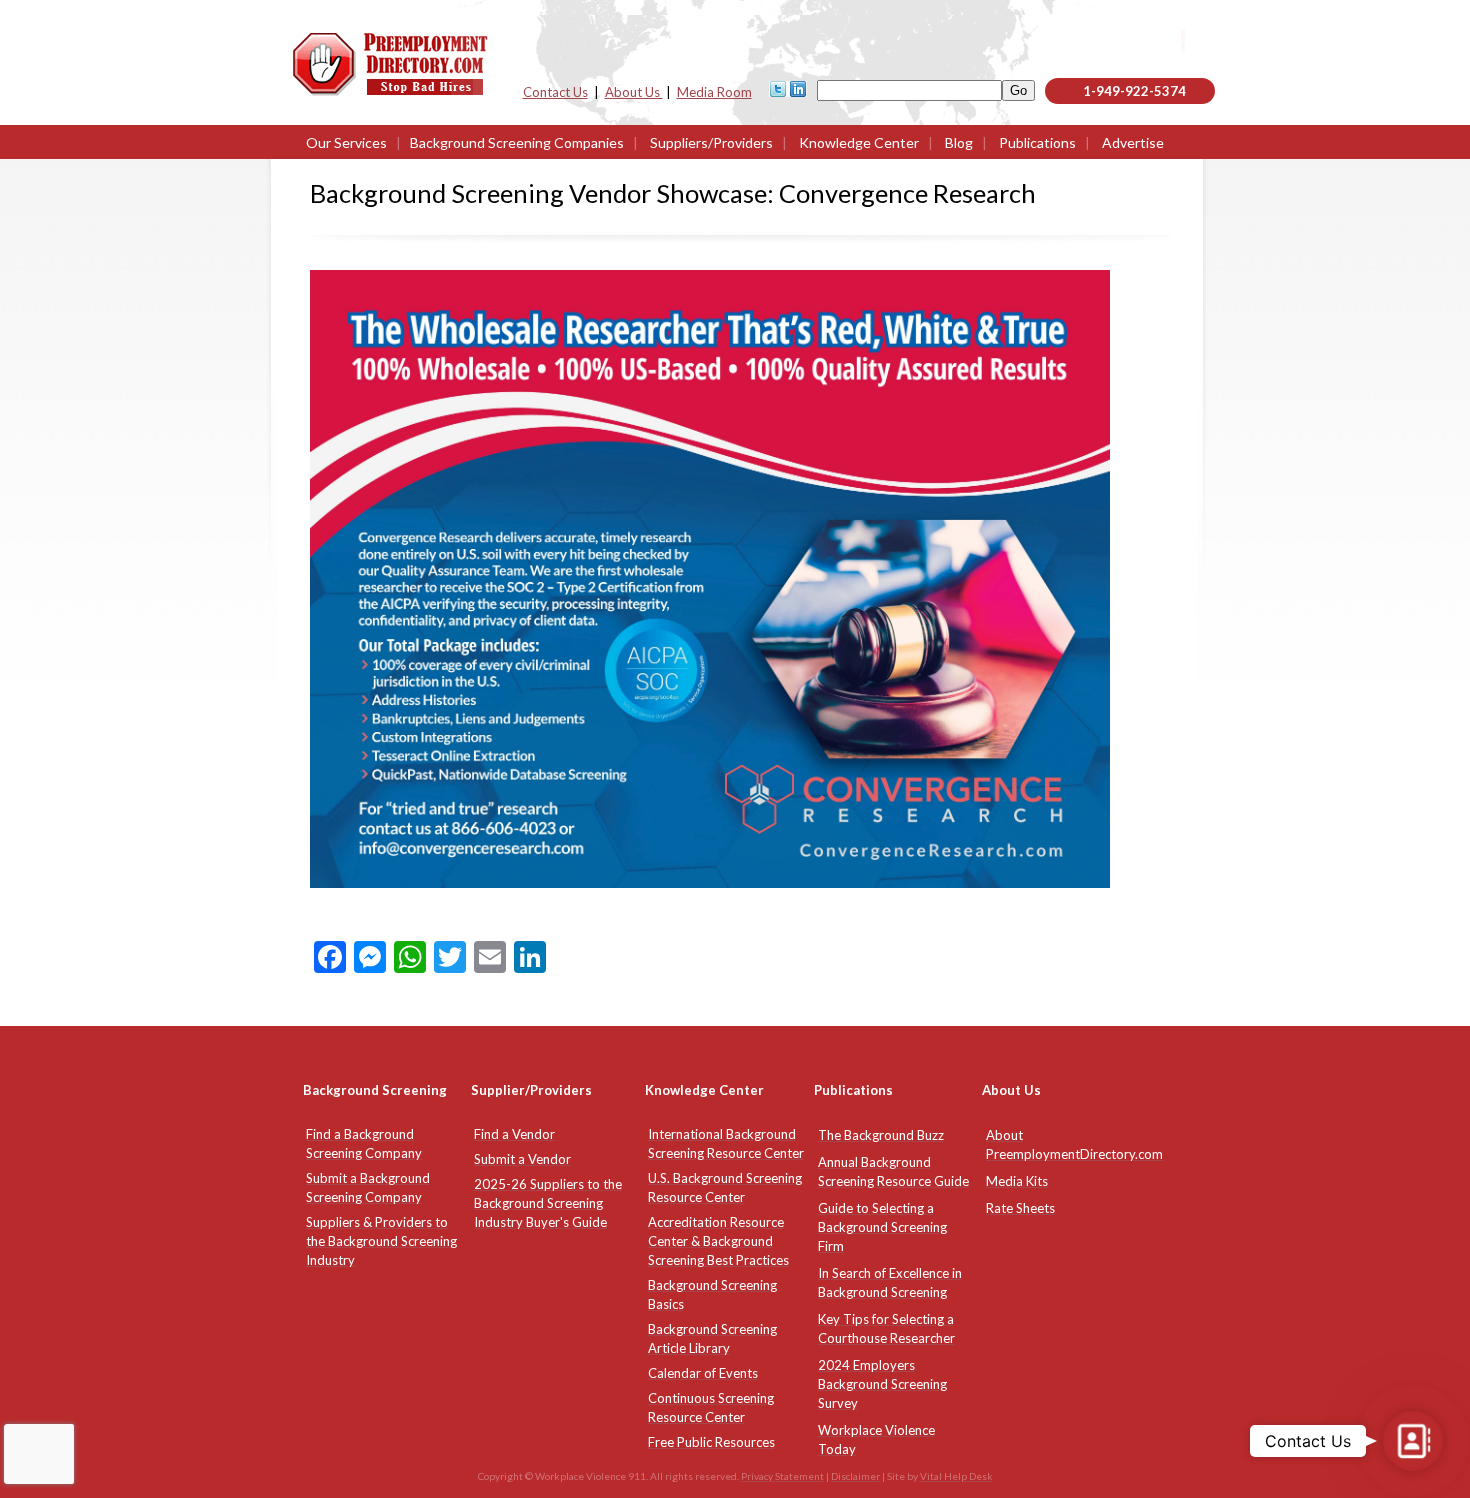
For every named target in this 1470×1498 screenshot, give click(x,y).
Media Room (714, 92)
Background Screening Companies (517, 142)
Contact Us (555, 92)
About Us (634, 92)
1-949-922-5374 (1134, 91)
